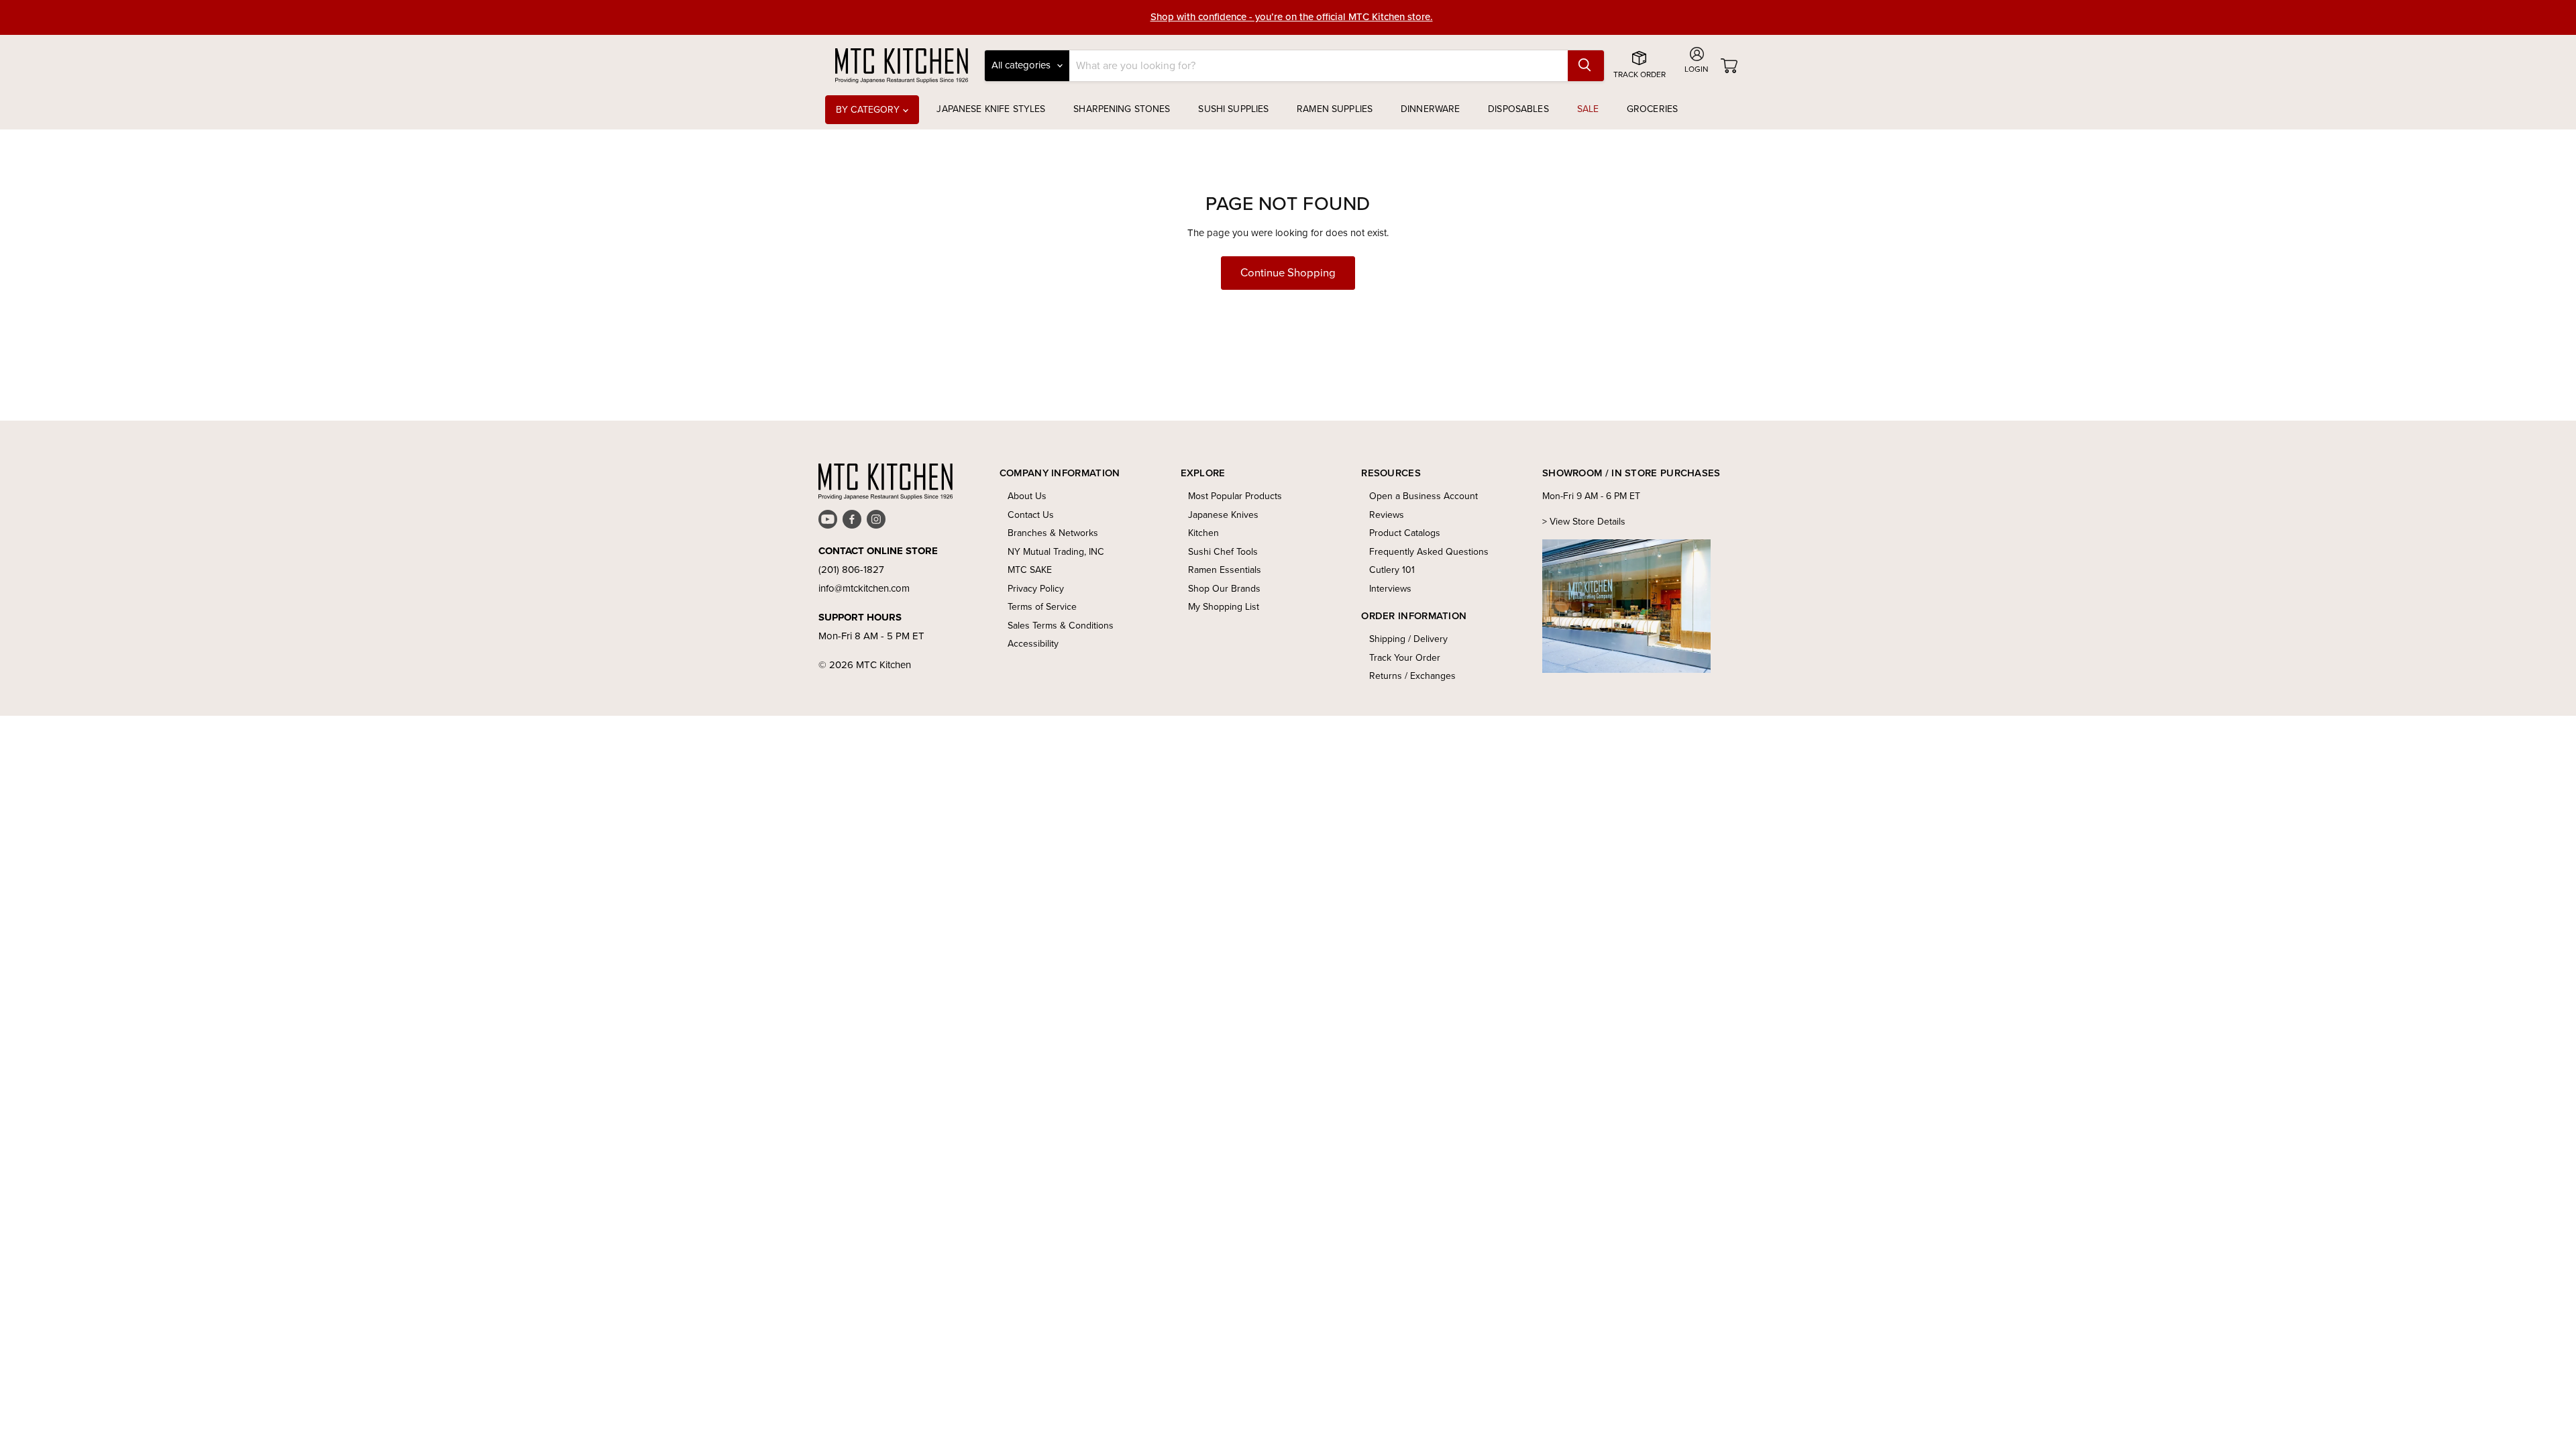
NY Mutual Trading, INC (1056, 552)
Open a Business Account (1424, 496)
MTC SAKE (1030, 570)
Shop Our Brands (1224, 589)
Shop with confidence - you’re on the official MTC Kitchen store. (1292, 17)
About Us (1027, 496)
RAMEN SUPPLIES (1335, 109)
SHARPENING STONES (1122, 109)
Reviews (1387, 515)
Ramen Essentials (1225, 570)
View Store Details (1588, 522)
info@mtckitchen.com (864, 588)
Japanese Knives (1223, 515)
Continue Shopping (1288, 273)
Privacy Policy (1036, 589)
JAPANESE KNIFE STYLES (991, 109)
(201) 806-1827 (851, 570)
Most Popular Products (1235, 496)
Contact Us (1031, 515)
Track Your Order (1405, 658)
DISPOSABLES (1518, 109)
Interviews (1390, 589)
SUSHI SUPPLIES (1233, 109)
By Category (869, 110)
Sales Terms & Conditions (1061, 626)
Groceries (1652, 109)
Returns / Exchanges (1412, 676)
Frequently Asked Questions (1429, 552)
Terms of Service (1042, 607)
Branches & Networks (1053, 533)
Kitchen (1203, 533)
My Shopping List (1224, 607)
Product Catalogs (1405, 533)
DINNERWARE (1430, 109)
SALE (1588, 109)
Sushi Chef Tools (1223, 552)
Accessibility (1033, 644)
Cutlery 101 (1392, 570)
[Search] (1586, 66)
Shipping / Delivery (1408, 639)
